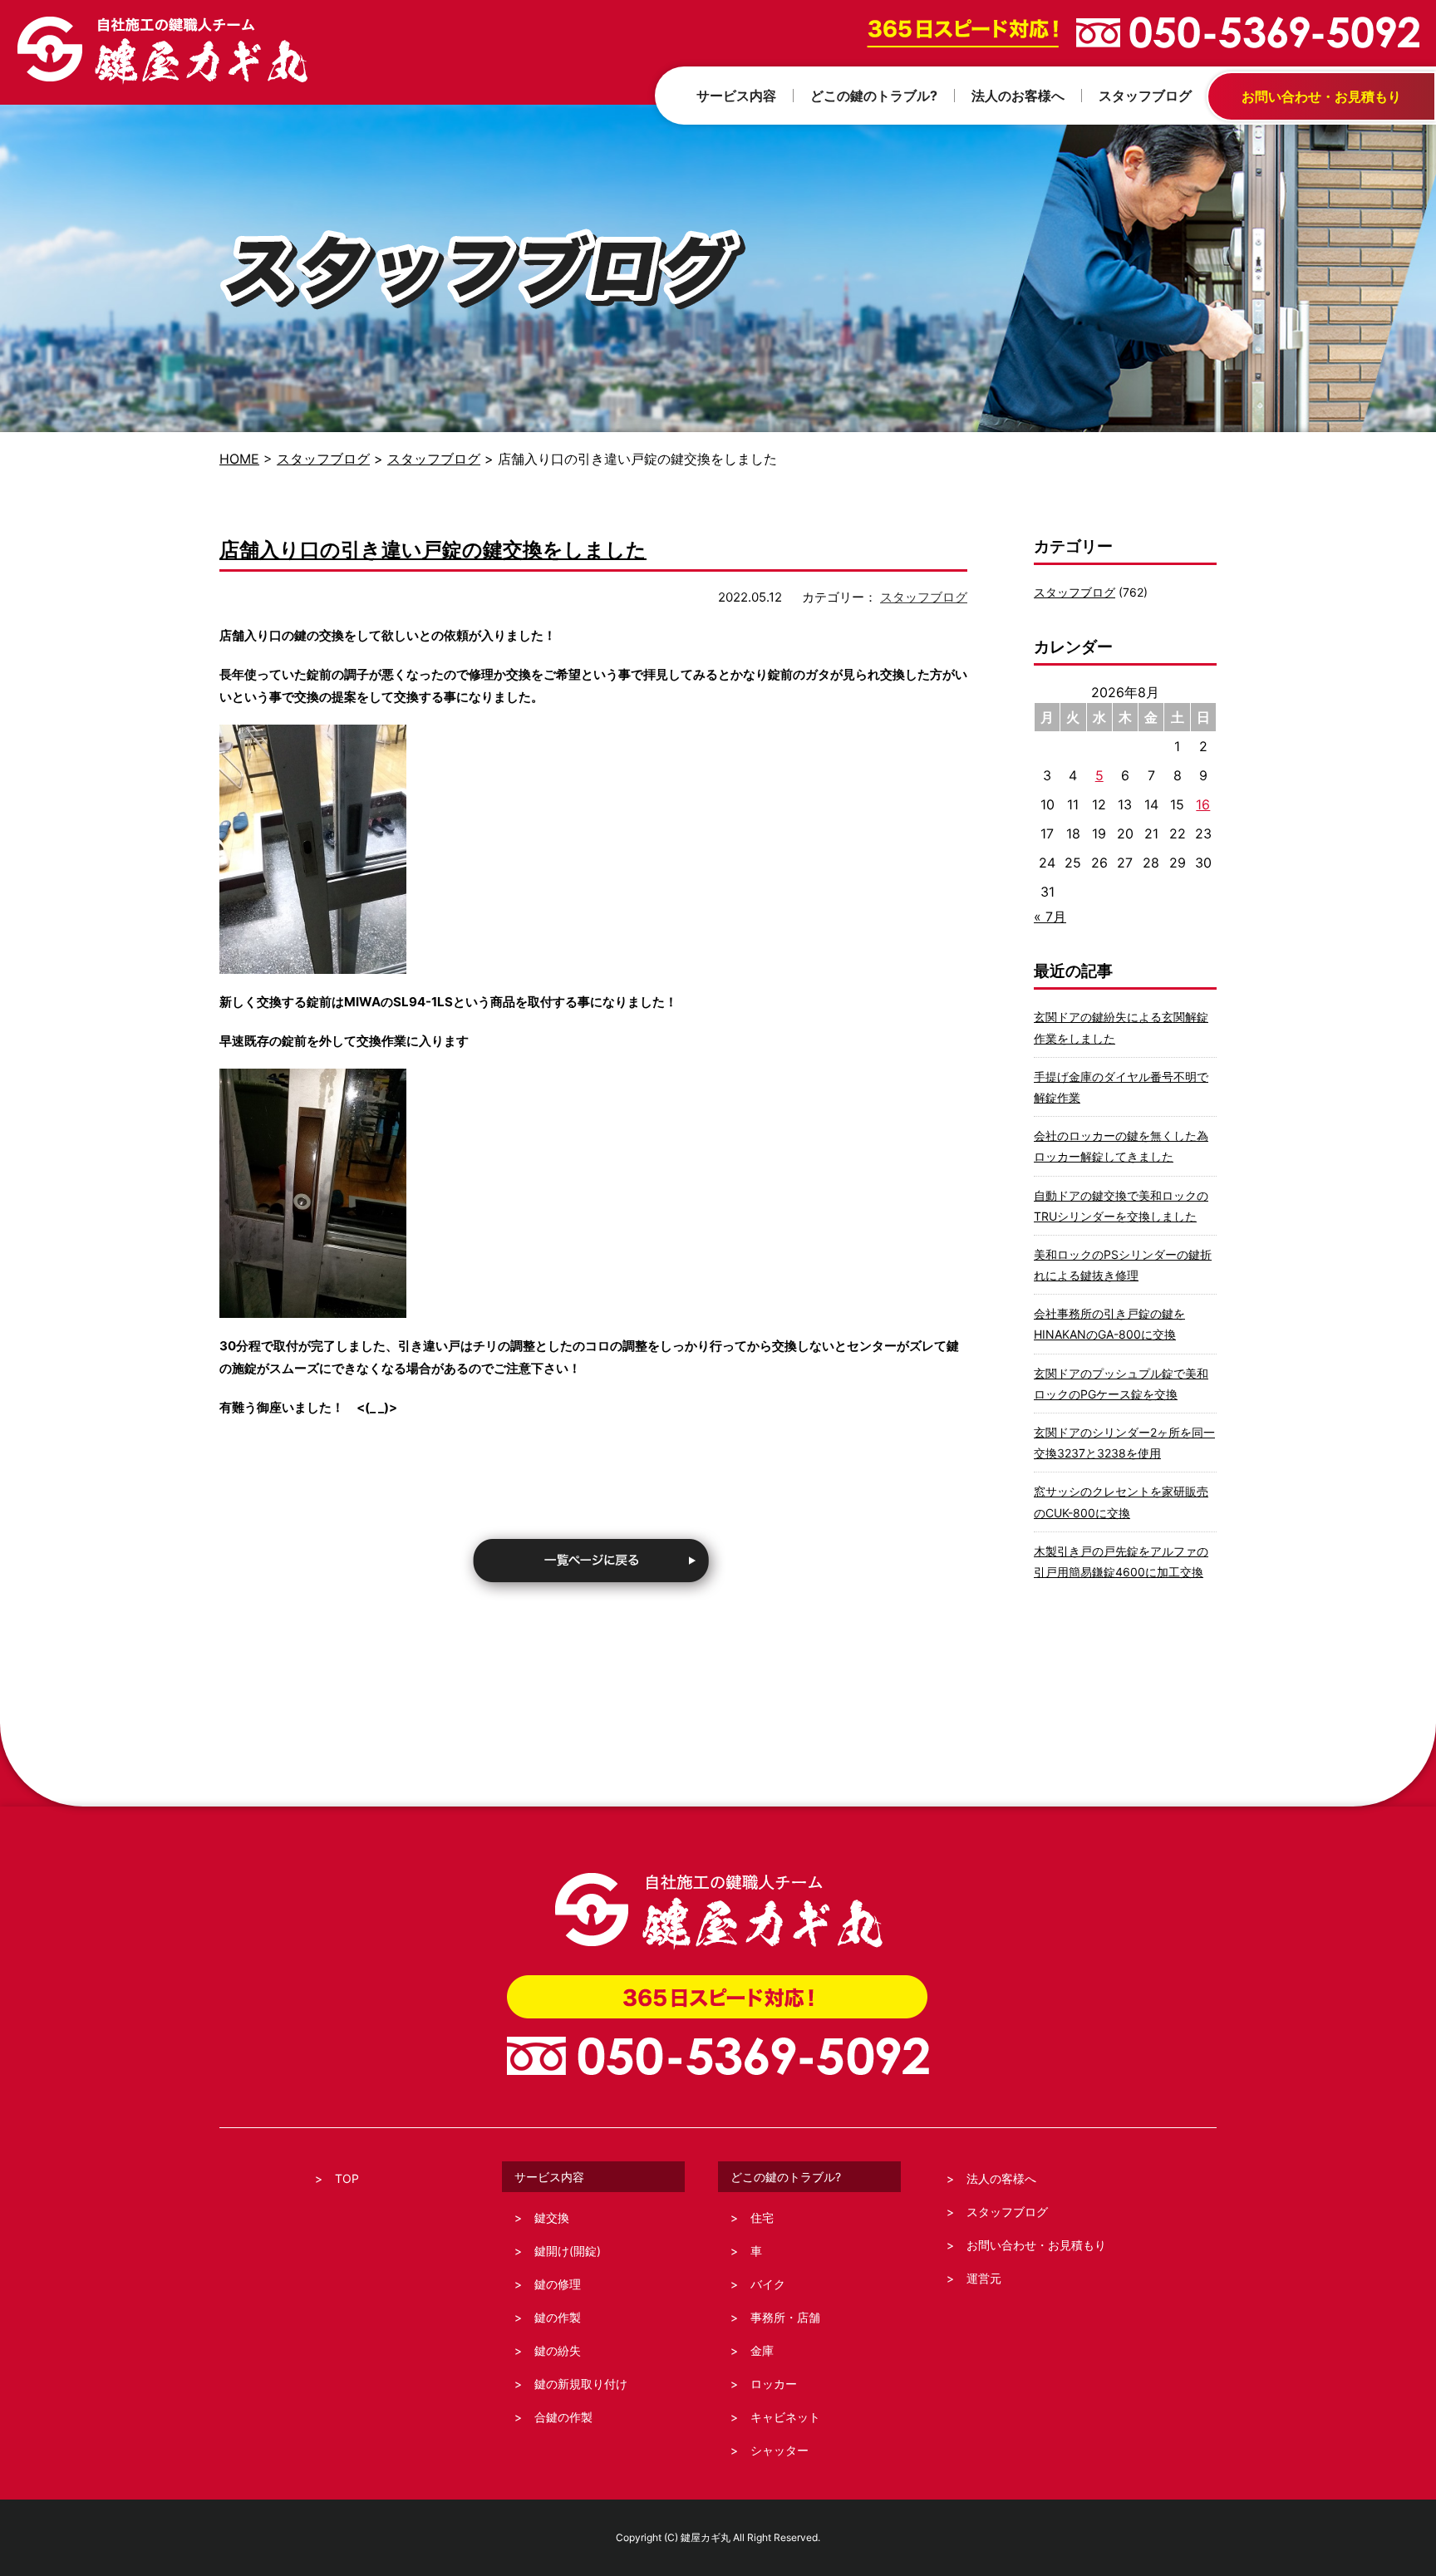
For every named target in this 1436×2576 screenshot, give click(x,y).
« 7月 (1050, 917)
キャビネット (785, 2417)
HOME (239, 459)
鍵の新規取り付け (581, 2384)
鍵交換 (552, 2217)
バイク (768, 2284)
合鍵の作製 (563, 2417)
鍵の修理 (558, 2284)
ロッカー (774, 2384)
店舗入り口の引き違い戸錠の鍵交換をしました (433, 550)
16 (1203, 804)
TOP (347, 2178)
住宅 (762, 2217)
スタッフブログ (323, 459)
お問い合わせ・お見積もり (1036, 2245)
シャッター (779, 2450)
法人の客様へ (1001, 2178)
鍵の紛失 (558, 2350)
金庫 (762, 2350)
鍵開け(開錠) (568, 2251)
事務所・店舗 (785, 2317)
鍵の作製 (558, 2317)
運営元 (984, 2278)
